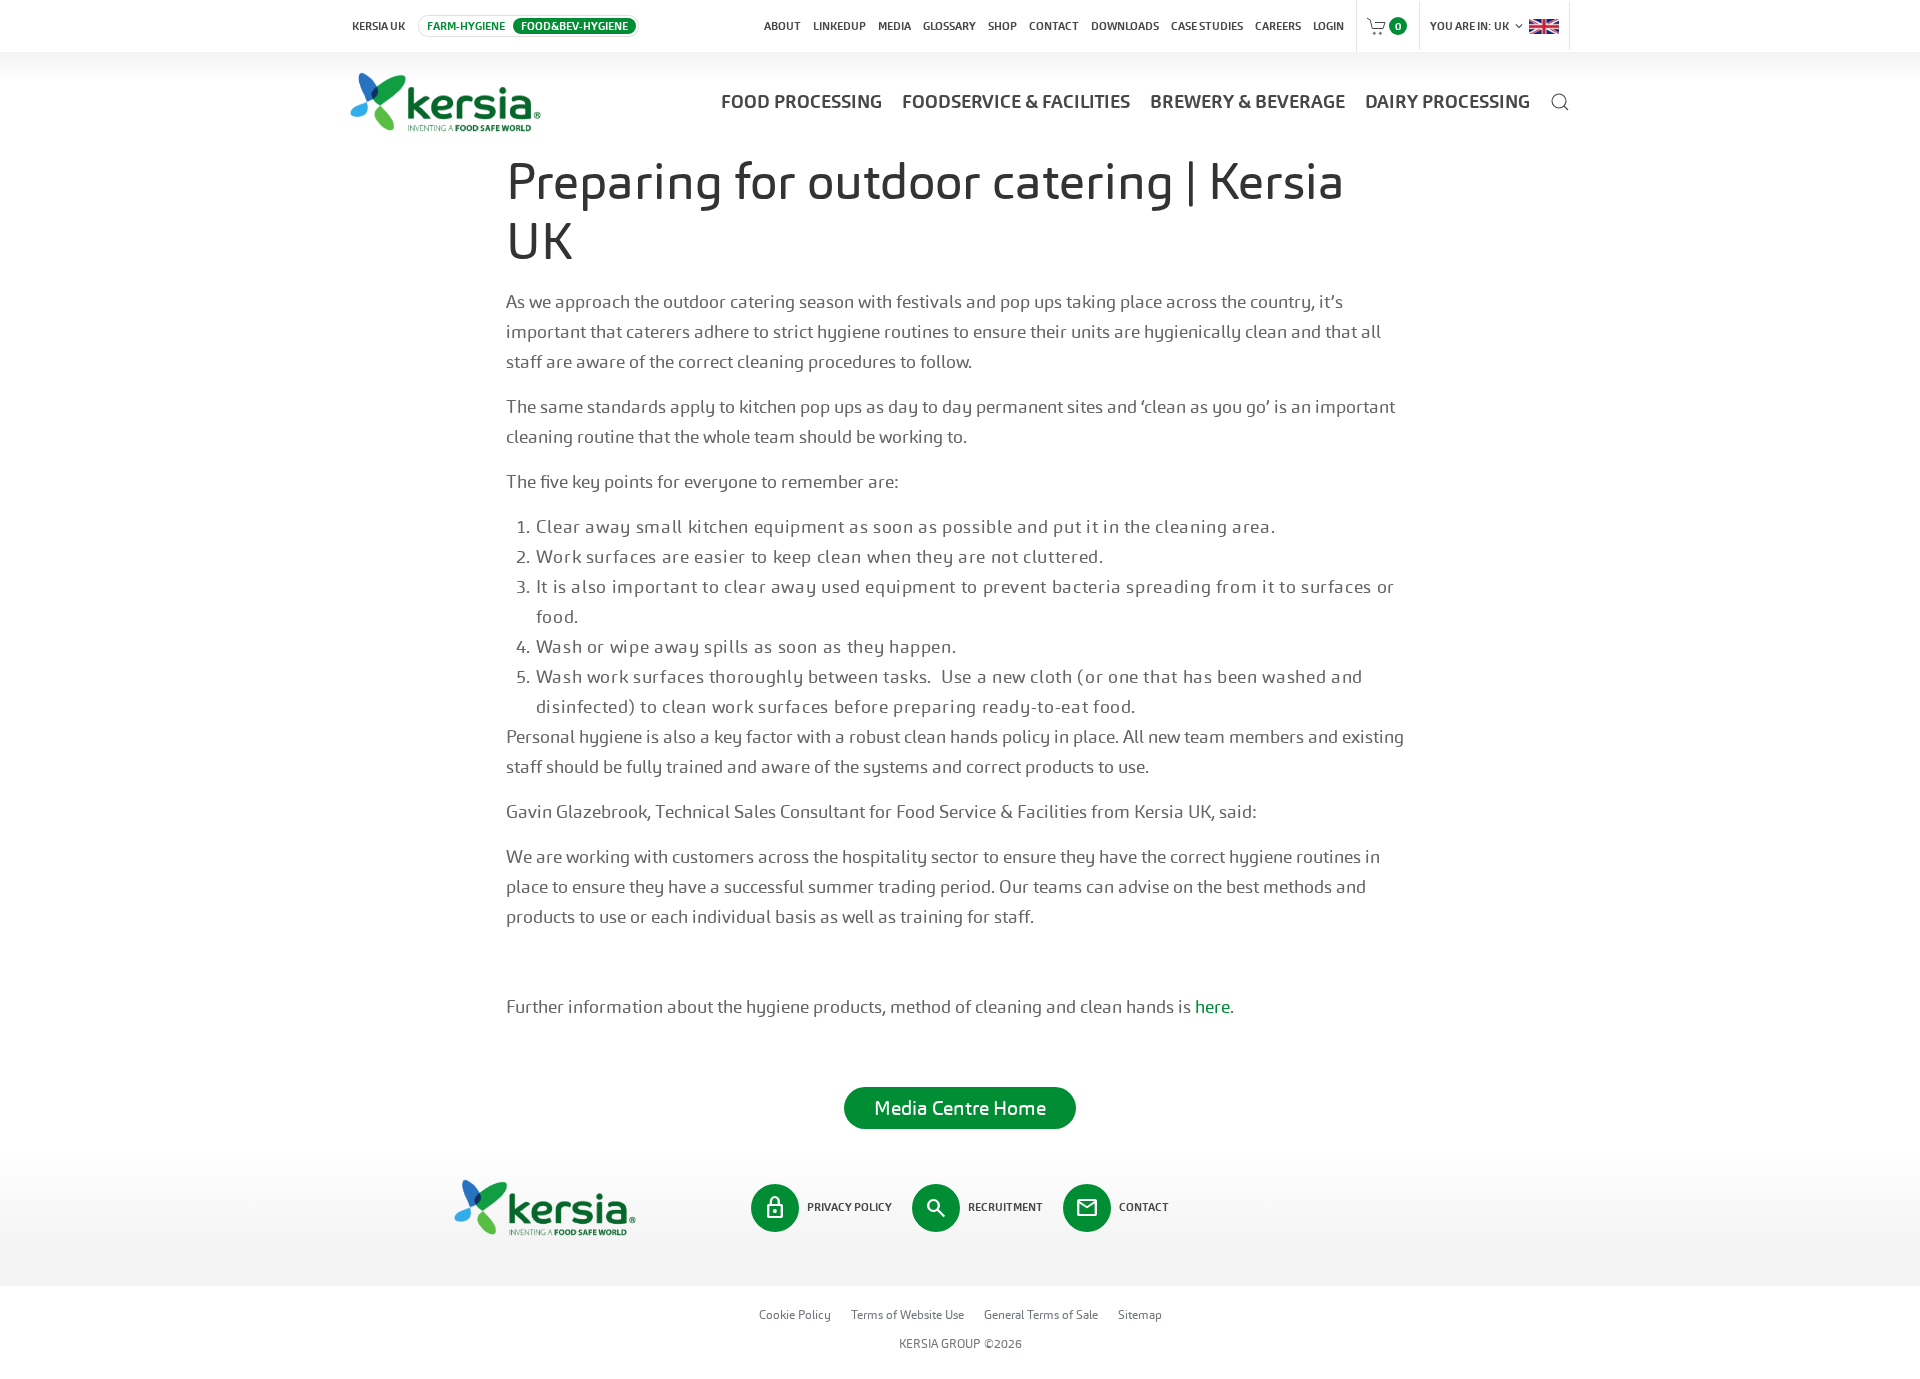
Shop (1002, 26)
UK (1478, 26)
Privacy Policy (827, 1208)
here (1212, 1006)
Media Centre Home (960, 1108)
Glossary (949, 26)
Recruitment (983, 1208)
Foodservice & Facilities (1016, 101)
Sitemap (1140, 1315)
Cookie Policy (795, 1315)
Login (1328, 26)
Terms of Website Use (907, 1315)
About (782, 26)
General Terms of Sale (1041, 1315)
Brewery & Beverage (1247, 101)
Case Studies (1207, 26)
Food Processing (801, 101)
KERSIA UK (378, 26)
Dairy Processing (1447, 101)
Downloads (1125, 26)
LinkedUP (839, 26)
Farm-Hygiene (466, 26)
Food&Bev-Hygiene (574, 26)
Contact (1054, 26)
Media (894, 26)
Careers (1278, 26)
